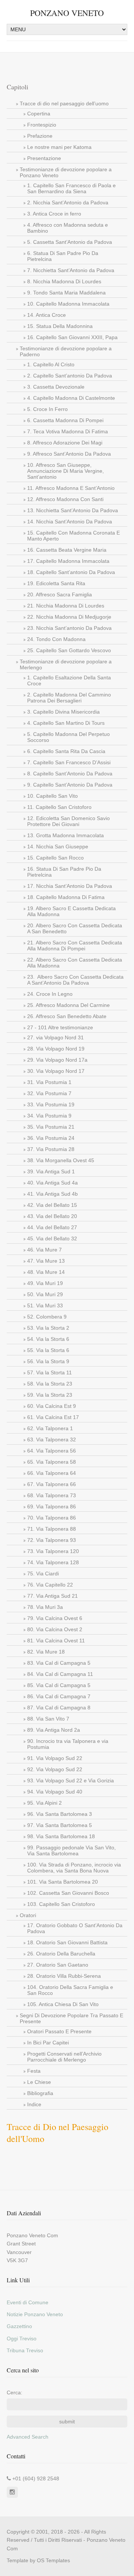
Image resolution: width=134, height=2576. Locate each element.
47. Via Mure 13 (46, 1261)
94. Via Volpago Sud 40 (55, 1792)
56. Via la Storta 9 (48, 1361)
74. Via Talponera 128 (53, 1562)
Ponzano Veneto (67, 13)
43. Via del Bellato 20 (52, 1216)
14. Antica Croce (47, 315)
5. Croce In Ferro (47, 409)
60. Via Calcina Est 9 (52, 1406)
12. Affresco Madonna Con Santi (65, 499)
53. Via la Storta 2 (48, 1328)
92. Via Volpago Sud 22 (55, 1769)
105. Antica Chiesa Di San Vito (63, 2004)
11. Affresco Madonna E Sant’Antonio (71, 488)
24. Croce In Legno (50, 994)
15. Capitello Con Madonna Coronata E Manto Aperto (74, 536)
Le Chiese (39, 2082)
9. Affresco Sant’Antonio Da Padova (69, 454)
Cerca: (15, 2392)
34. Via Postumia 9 (49, 1116)
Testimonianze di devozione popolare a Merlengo (66, 664)
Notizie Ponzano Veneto (35, 2314)
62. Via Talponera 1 (50, 1428)
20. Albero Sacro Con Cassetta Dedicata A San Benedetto (75, 928)
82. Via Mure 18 (46, 1652)
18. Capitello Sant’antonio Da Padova (71, 572)
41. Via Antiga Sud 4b (52, 1194)
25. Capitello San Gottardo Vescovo (69, 650)
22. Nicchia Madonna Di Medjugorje (69, 617)
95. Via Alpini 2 (44, 1803)
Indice (34, 2104)
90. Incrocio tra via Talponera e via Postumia (68, 1744)
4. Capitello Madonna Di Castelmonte (71, 398)
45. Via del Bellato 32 (52, 1238)
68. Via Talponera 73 (52, 1495)
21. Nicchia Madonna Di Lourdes (66, 606)
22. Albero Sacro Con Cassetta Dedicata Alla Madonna (75, 963)
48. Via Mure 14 (46, 1272)
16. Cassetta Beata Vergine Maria (67, 550)
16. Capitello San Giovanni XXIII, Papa (72, 337)
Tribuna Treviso (25, 2350)
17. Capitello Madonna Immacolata (68, 561)
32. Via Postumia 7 (49, 1093)
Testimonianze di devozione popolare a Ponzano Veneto (66, 172)
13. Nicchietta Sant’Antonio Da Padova (73, 510)
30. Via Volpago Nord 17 (56, 1071)
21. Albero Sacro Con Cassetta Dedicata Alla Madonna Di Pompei (75, 946)
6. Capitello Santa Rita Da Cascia (66, 751)
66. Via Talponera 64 (52, 1473)
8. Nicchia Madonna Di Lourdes (64, 281)
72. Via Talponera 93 (52, 1540)
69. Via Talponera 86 (52, 1507)
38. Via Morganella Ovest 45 (61, 1160)
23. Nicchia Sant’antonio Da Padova (69, 628)
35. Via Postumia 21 (51, 1127)
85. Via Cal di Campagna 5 (59, 1685)
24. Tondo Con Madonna (56, 639)
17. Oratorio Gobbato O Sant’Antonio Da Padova (75, 1928)
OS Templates (53, 2560)
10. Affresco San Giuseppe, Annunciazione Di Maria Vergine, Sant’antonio (66, 471)
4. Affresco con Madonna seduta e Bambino (68, 228)
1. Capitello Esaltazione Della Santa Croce (69, 680)
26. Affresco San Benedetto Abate (67, 1016)
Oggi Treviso (22, 2339)
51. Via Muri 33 (45, 1305)
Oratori (28, 1915)
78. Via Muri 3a (45, 1607)
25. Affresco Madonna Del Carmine (68, 1005)
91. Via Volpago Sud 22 (55, 1758)
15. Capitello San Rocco (55, 858)
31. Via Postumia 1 (49, 1082)
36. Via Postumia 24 (51, 1138)
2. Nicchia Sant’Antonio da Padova (68, 203)
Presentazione (44, 158)
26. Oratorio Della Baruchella (61, 1954)
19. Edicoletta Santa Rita (56, 583)
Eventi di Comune (28, 2302)
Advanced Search (28, 2437)
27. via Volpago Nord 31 (55, 1037)
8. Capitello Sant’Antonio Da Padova (70, 774)
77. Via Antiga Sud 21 (52, 1596)
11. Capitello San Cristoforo (59, 807)
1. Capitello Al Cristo (51, 364)
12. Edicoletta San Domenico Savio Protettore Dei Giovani (68, 821)
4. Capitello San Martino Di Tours (66, 723)
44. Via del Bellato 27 (52, 1227)
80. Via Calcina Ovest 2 (55, 1629)
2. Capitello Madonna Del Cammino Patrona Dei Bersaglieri (69, 698)
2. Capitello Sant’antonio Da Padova (70, 376)
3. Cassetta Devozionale (56, 387)
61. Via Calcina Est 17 (53, 1417)
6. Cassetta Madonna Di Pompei (65, 420)
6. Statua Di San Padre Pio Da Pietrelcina (63, 256)
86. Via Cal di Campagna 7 (59, 1696)
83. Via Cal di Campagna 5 (59, 1663)
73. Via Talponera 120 (53, 1551)
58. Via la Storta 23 (50, 1384)
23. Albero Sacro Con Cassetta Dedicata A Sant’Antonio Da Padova (75, 980)
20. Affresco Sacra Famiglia (60, 594)
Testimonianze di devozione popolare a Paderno (66, 351)
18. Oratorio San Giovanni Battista (67, 1942)
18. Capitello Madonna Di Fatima (66, 897)
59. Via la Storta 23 (50, 1395)
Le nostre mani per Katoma (59, 147)
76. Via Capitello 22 (50, 1585)
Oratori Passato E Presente (59, 2031)
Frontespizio (42, 125)
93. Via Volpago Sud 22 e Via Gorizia (71, 1780)
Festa (34, 2071)
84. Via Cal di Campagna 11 (60, 1674)
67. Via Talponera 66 (52, 1484)
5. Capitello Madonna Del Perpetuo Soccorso (68, 737)
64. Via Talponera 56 (52, 1451)
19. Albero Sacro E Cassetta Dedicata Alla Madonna (71, 911)
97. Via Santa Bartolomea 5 (60, 1825)
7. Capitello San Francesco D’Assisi (69, 762)
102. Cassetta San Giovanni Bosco (68, 1893)
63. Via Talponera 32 (52, 1440)
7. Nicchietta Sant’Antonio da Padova (71, 270)
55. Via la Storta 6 (48, 1350)
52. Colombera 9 (47, 1317)
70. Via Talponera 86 (52, 1518)
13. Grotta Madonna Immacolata (66, 835)
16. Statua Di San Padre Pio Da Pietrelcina (64, 872)
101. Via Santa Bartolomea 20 (63, 1882)
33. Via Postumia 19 (51, 1104)
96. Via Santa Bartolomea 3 (60, 1814)
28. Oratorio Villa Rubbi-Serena (64, 1976)
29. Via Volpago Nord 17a (57, 1060)
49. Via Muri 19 (45, 1283)
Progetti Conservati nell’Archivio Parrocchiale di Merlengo (64, 2057)
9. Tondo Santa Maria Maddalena (66, 293)
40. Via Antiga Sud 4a (52, 1183)
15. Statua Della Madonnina (60, 326)
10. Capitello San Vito (52, 796)
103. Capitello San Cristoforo (61, 1904)
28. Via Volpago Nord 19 (56, 1049)
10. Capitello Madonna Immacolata (68, 304)
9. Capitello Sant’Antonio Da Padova (70, 785)
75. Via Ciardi (43, 1574)
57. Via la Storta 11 (50, 1373)
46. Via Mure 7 (44, 1250)
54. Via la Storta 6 (48, 1339)
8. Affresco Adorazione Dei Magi (65, 443)
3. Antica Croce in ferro (54, 214)
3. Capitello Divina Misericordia (63, 712)
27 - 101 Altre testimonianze (60, 1027)
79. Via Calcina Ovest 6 (55, 1618)
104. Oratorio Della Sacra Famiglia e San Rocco (70, 1990)
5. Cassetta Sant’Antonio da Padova (70, 242)
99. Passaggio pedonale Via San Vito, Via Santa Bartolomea (71, 1850)
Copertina (39, 114)
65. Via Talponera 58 (52, 1462)
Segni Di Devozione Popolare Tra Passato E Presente (71, 2018)
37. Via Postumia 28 (51, 1149)
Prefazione (40, 136)
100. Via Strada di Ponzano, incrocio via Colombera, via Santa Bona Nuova (74, 1868)
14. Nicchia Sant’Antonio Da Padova (70, 522)
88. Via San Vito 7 (48, 1719)
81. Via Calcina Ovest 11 (56, 1641)
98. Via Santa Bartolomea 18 (61, 1836)
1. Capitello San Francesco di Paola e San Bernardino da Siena (71, 188)
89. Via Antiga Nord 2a (54, 1730)
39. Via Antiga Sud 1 (51, 1171)
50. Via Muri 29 (45, 1294)
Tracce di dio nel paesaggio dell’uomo (64, 103)
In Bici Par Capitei (48, 2043)
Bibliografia (40, 2093)
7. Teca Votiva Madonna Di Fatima (68, 431)
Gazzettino (19, 2326)
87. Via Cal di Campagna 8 (59, 1708)
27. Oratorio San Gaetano (58, 1965)
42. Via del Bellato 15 (52, 1205)
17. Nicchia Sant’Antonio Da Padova (70, 886)
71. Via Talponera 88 (52, 1529)
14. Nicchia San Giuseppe (58, 847)
